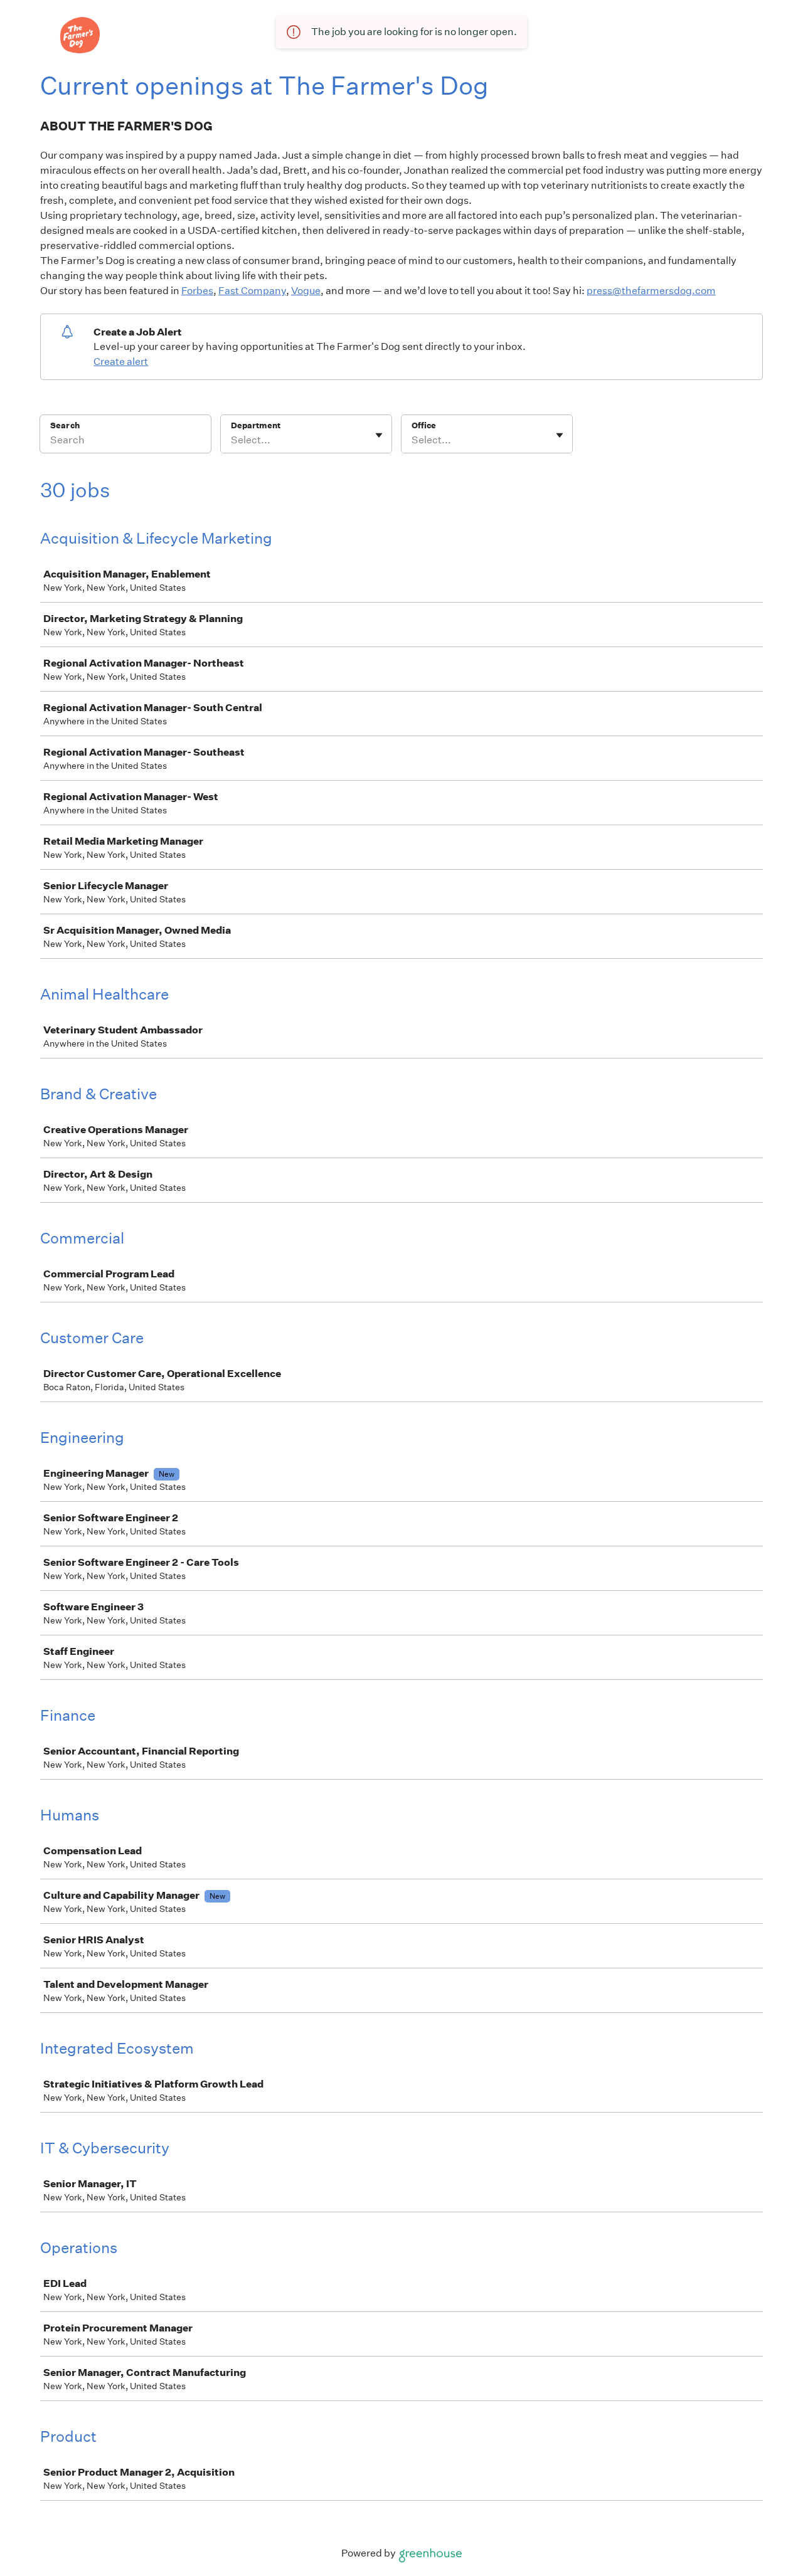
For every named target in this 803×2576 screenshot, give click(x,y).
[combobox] (232, 440)
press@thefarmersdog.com (651, 291)
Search (65, 425)
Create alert (121, 362)
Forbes (197, 291)
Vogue (306, 291)
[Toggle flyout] (379, 435)
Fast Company (252, 291)
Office (424, 425)
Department (256, 425)
